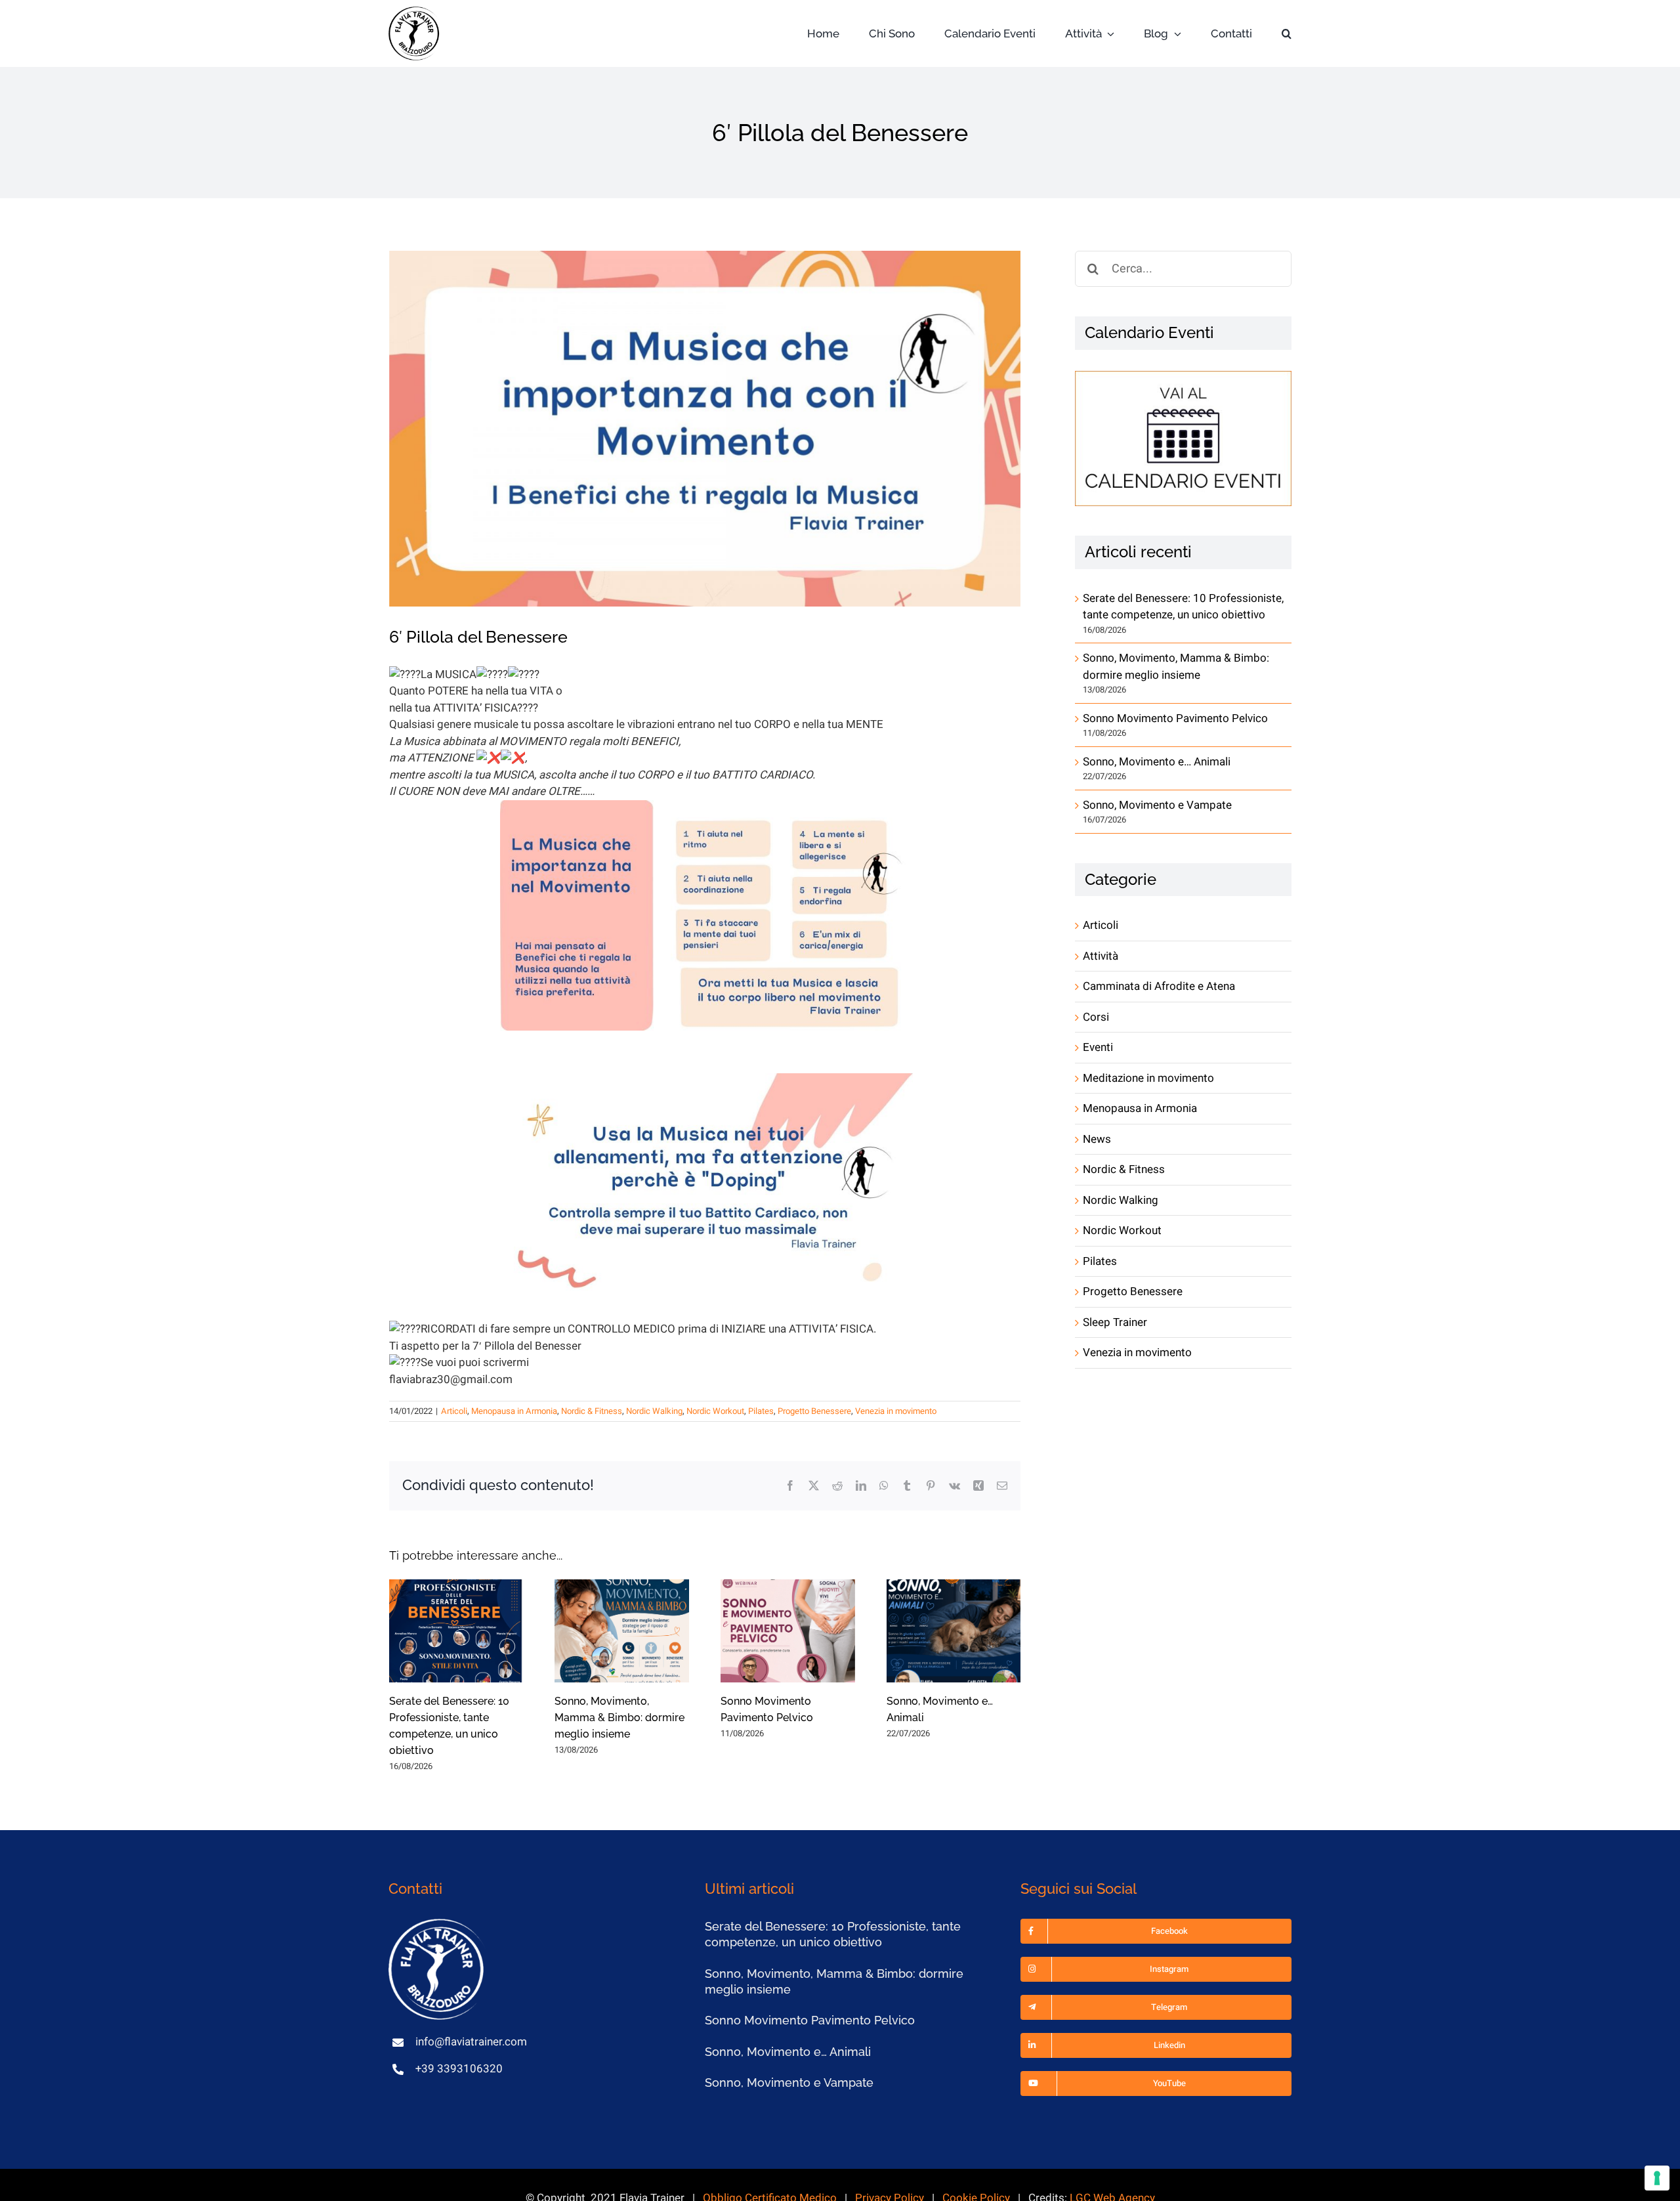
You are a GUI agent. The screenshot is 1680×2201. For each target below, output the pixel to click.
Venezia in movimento (896, 1411)
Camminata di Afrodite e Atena (1159, 986)
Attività (1101, 956)
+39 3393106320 (459, 2069)
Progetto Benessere (814, 1411)
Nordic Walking (654, 1411)
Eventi (1098, 1047)
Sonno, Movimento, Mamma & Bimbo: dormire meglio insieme (619, 1718)
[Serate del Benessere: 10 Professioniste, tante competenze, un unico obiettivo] (456, 1631)
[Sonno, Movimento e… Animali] (954, 1631)
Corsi (1096, 1017)
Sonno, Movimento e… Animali (1157, 762)
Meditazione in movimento (1148, 1078)
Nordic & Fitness (592, 1411)
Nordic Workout (715, 1411)
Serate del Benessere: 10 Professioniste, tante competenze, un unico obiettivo (1183, 607)
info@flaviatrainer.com (471, 2042)
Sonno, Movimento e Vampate (1157, 805)
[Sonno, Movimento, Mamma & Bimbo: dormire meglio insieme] (622, 1631)
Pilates (761, 1411)
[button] (1287, 34)
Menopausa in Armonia (514, 1411)
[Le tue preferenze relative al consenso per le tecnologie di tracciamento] (1657, 2178)
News (1097, 1139)
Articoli (454, 1411)
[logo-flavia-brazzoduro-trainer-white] (438, 1924)
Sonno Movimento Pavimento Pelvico (1175, 718)
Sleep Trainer (1115, 1322)
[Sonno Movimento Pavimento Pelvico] (788, 1631)
